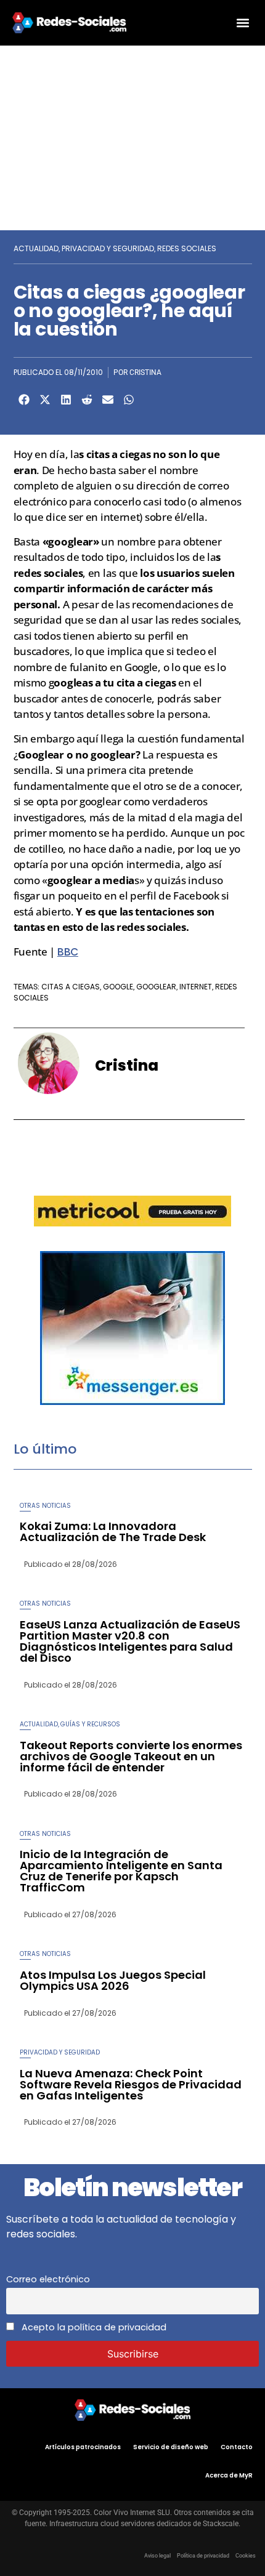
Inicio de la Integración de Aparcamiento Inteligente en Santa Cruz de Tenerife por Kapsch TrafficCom (121, 1871)
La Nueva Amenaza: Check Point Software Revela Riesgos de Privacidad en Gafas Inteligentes (131, 2084)
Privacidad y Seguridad (108, 248)
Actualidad (36, 248)
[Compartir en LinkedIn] (66, 400)
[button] (243, 22)
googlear (156, 987)
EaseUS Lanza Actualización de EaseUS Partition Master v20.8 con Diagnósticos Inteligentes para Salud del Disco (130, 1641)
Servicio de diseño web (171, 2447)
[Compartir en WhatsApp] (129, 400)
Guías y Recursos (90, 1724)
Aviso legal (157, 2556)
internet (196, 987)
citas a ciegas (71, 987)
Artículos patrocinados (83, 2447)
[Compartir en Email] (108, 400)
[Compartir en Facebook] (24, 400)
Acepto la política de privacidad (93, 2327)
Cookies (246, 2556)
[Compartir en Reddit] (87, 400)
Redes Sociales (187, 248)
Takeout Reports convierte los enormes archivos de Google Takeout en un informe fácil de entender (131, 1756)
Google (118, 987)
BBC (68, 952)
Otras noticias (45, 1506)
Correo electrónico (48, 2279)
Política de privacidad (203, 2556)
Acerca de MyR (229, 2475)
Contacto (237, 2447)
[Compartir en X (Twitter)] (45, 400)
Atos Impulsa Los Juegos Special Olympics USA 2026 (113, 1980)
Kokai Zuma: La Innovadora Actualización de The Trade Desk (113, 1532)
